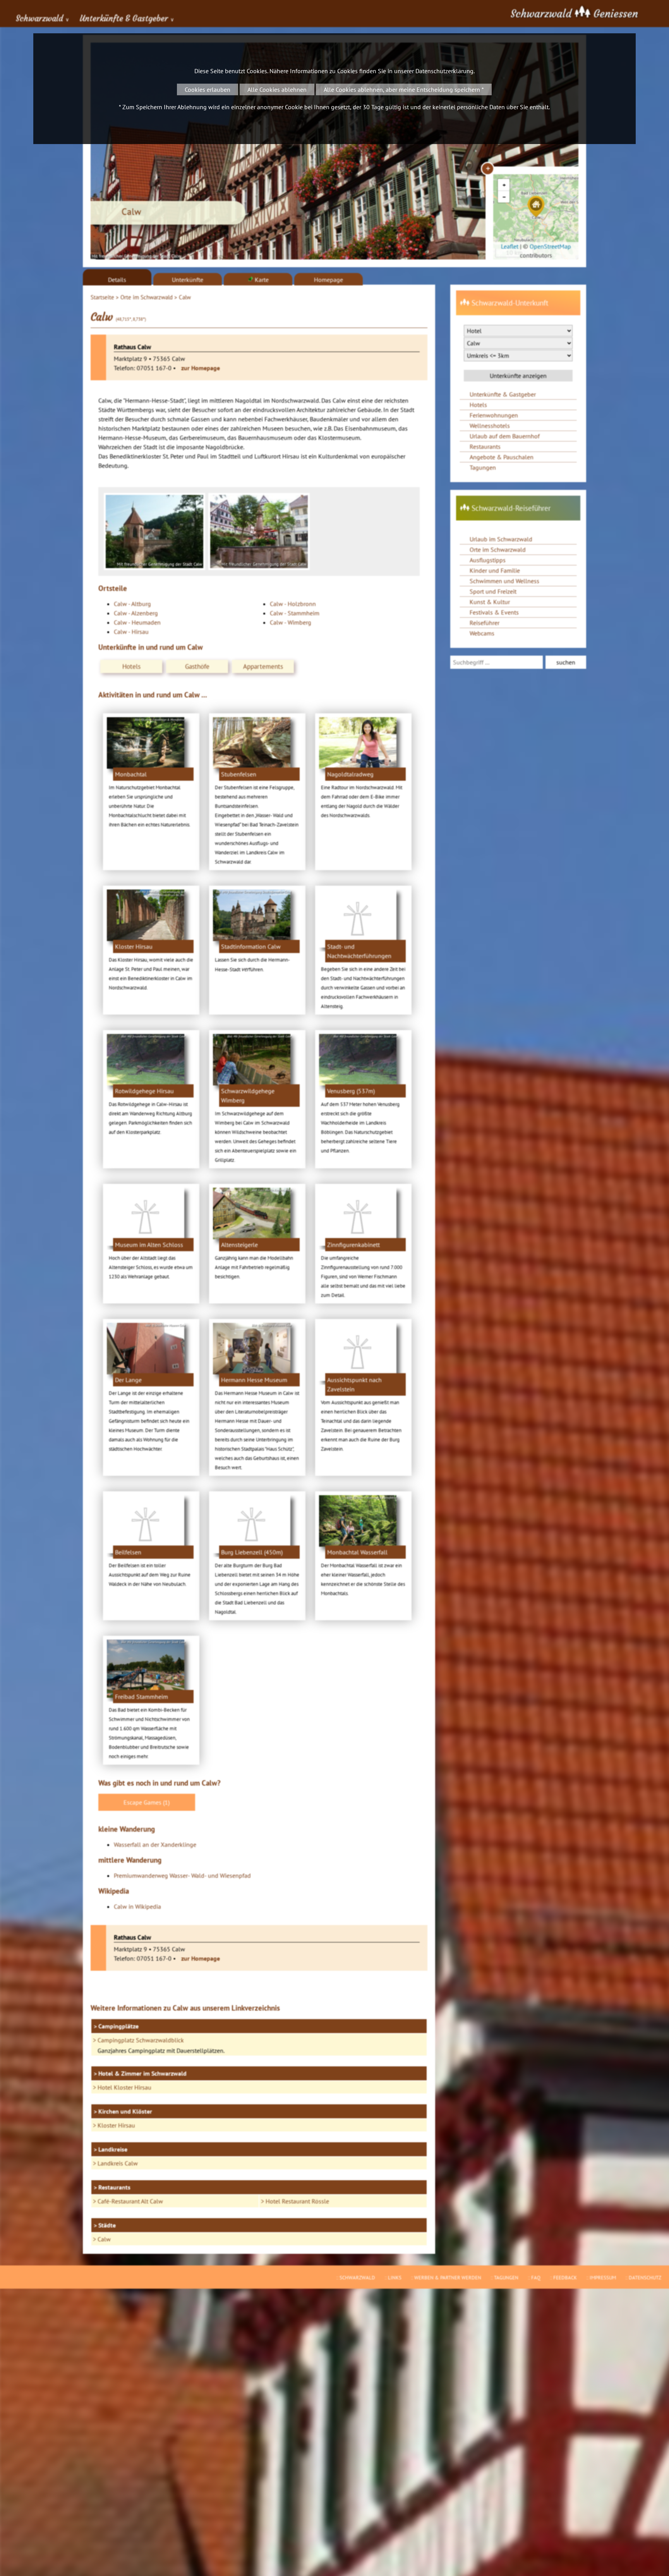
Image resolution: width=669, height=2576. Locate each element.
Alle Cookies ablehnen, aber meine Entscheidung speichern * (404, 89)
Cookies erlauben (208, 89)
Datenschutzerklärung (444, 71)
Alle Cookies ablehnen (277, 89)
